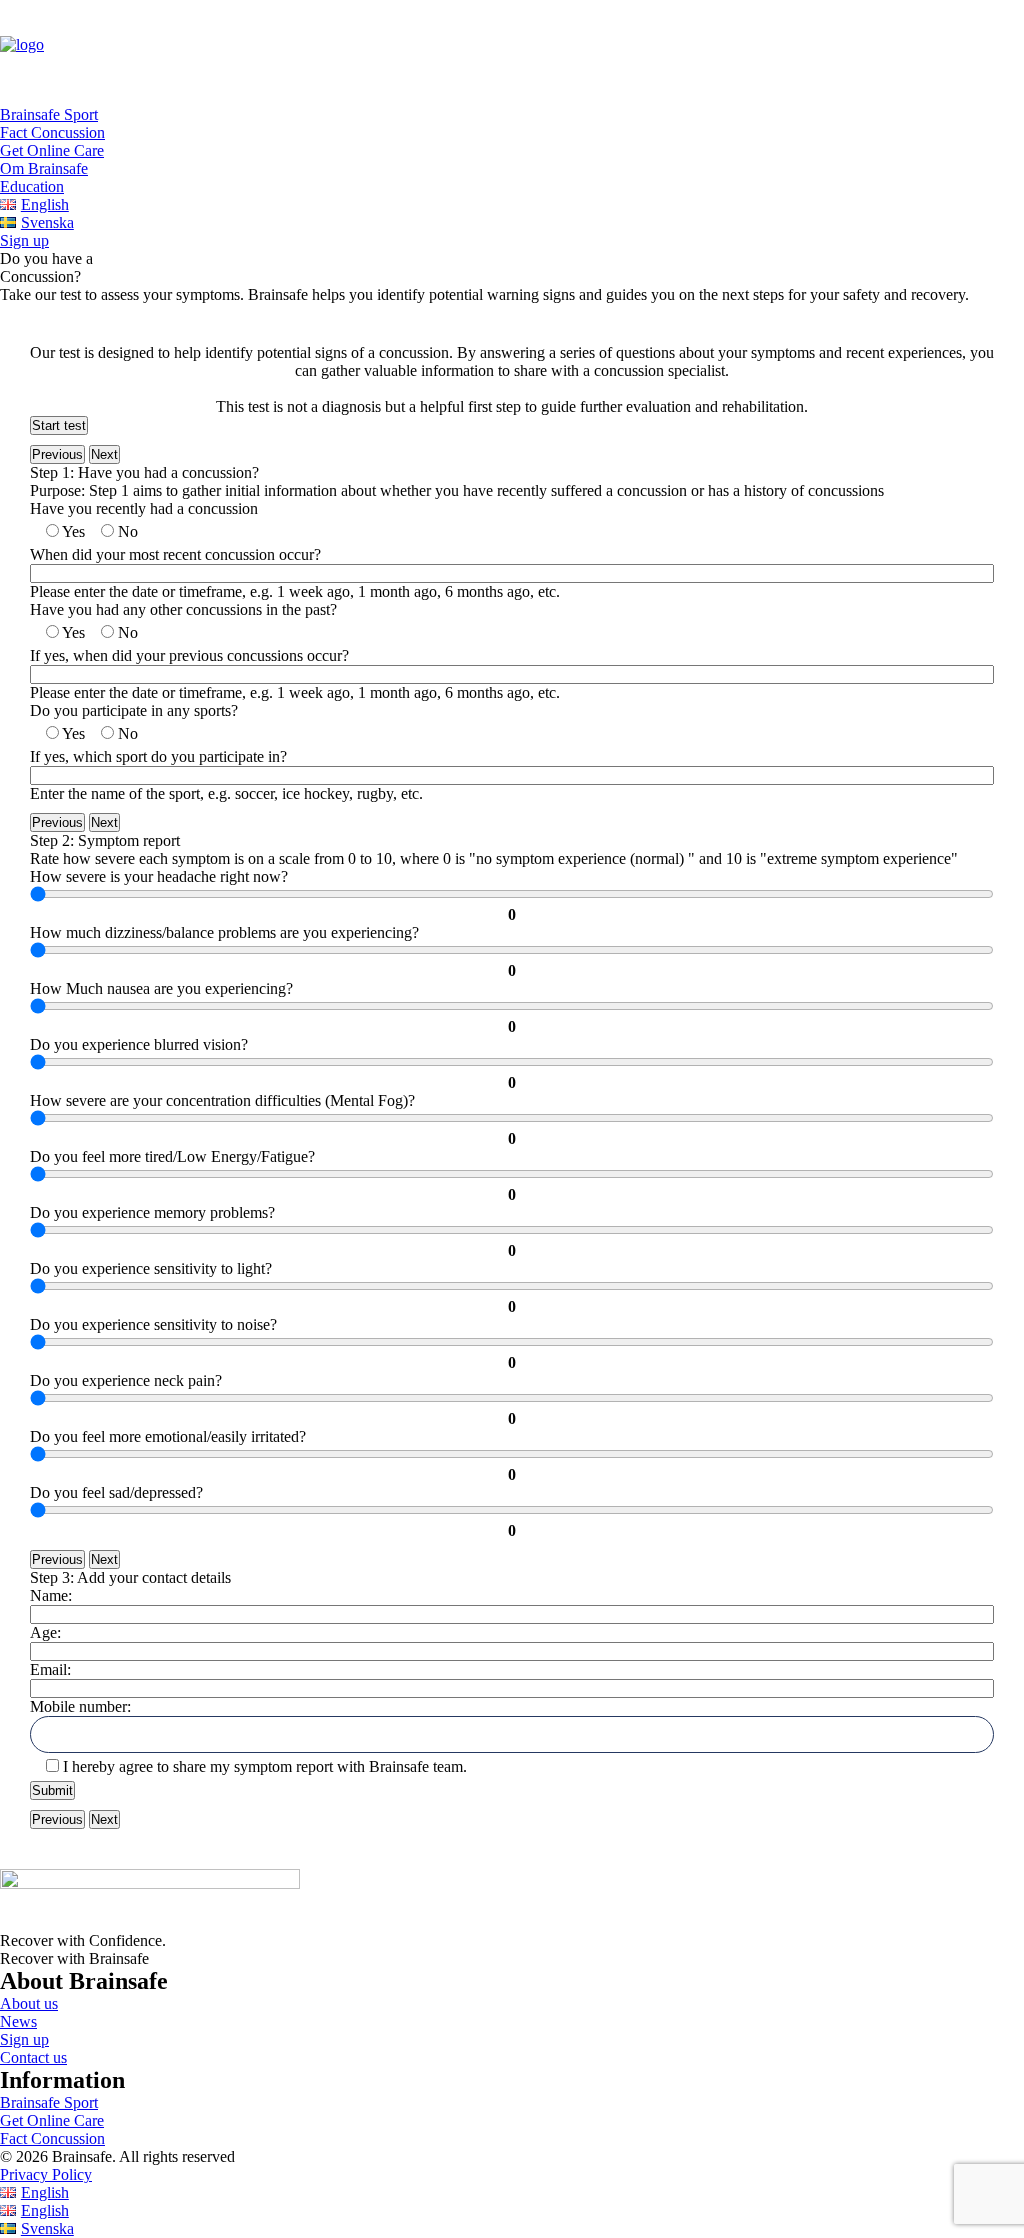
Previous (57, 454)
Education (32, 186)
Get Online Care (52, 150)
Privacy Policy (46, 2174)
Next (104, 454)
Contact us (33, 2057)
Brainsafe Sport (49, 114)
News (18, 2021)
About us (29, 2003)
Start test (59, 425)
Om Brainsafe (44, 168)
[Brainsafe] (512, 53)
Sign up (24, 2039)
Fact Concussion (52, 132)
